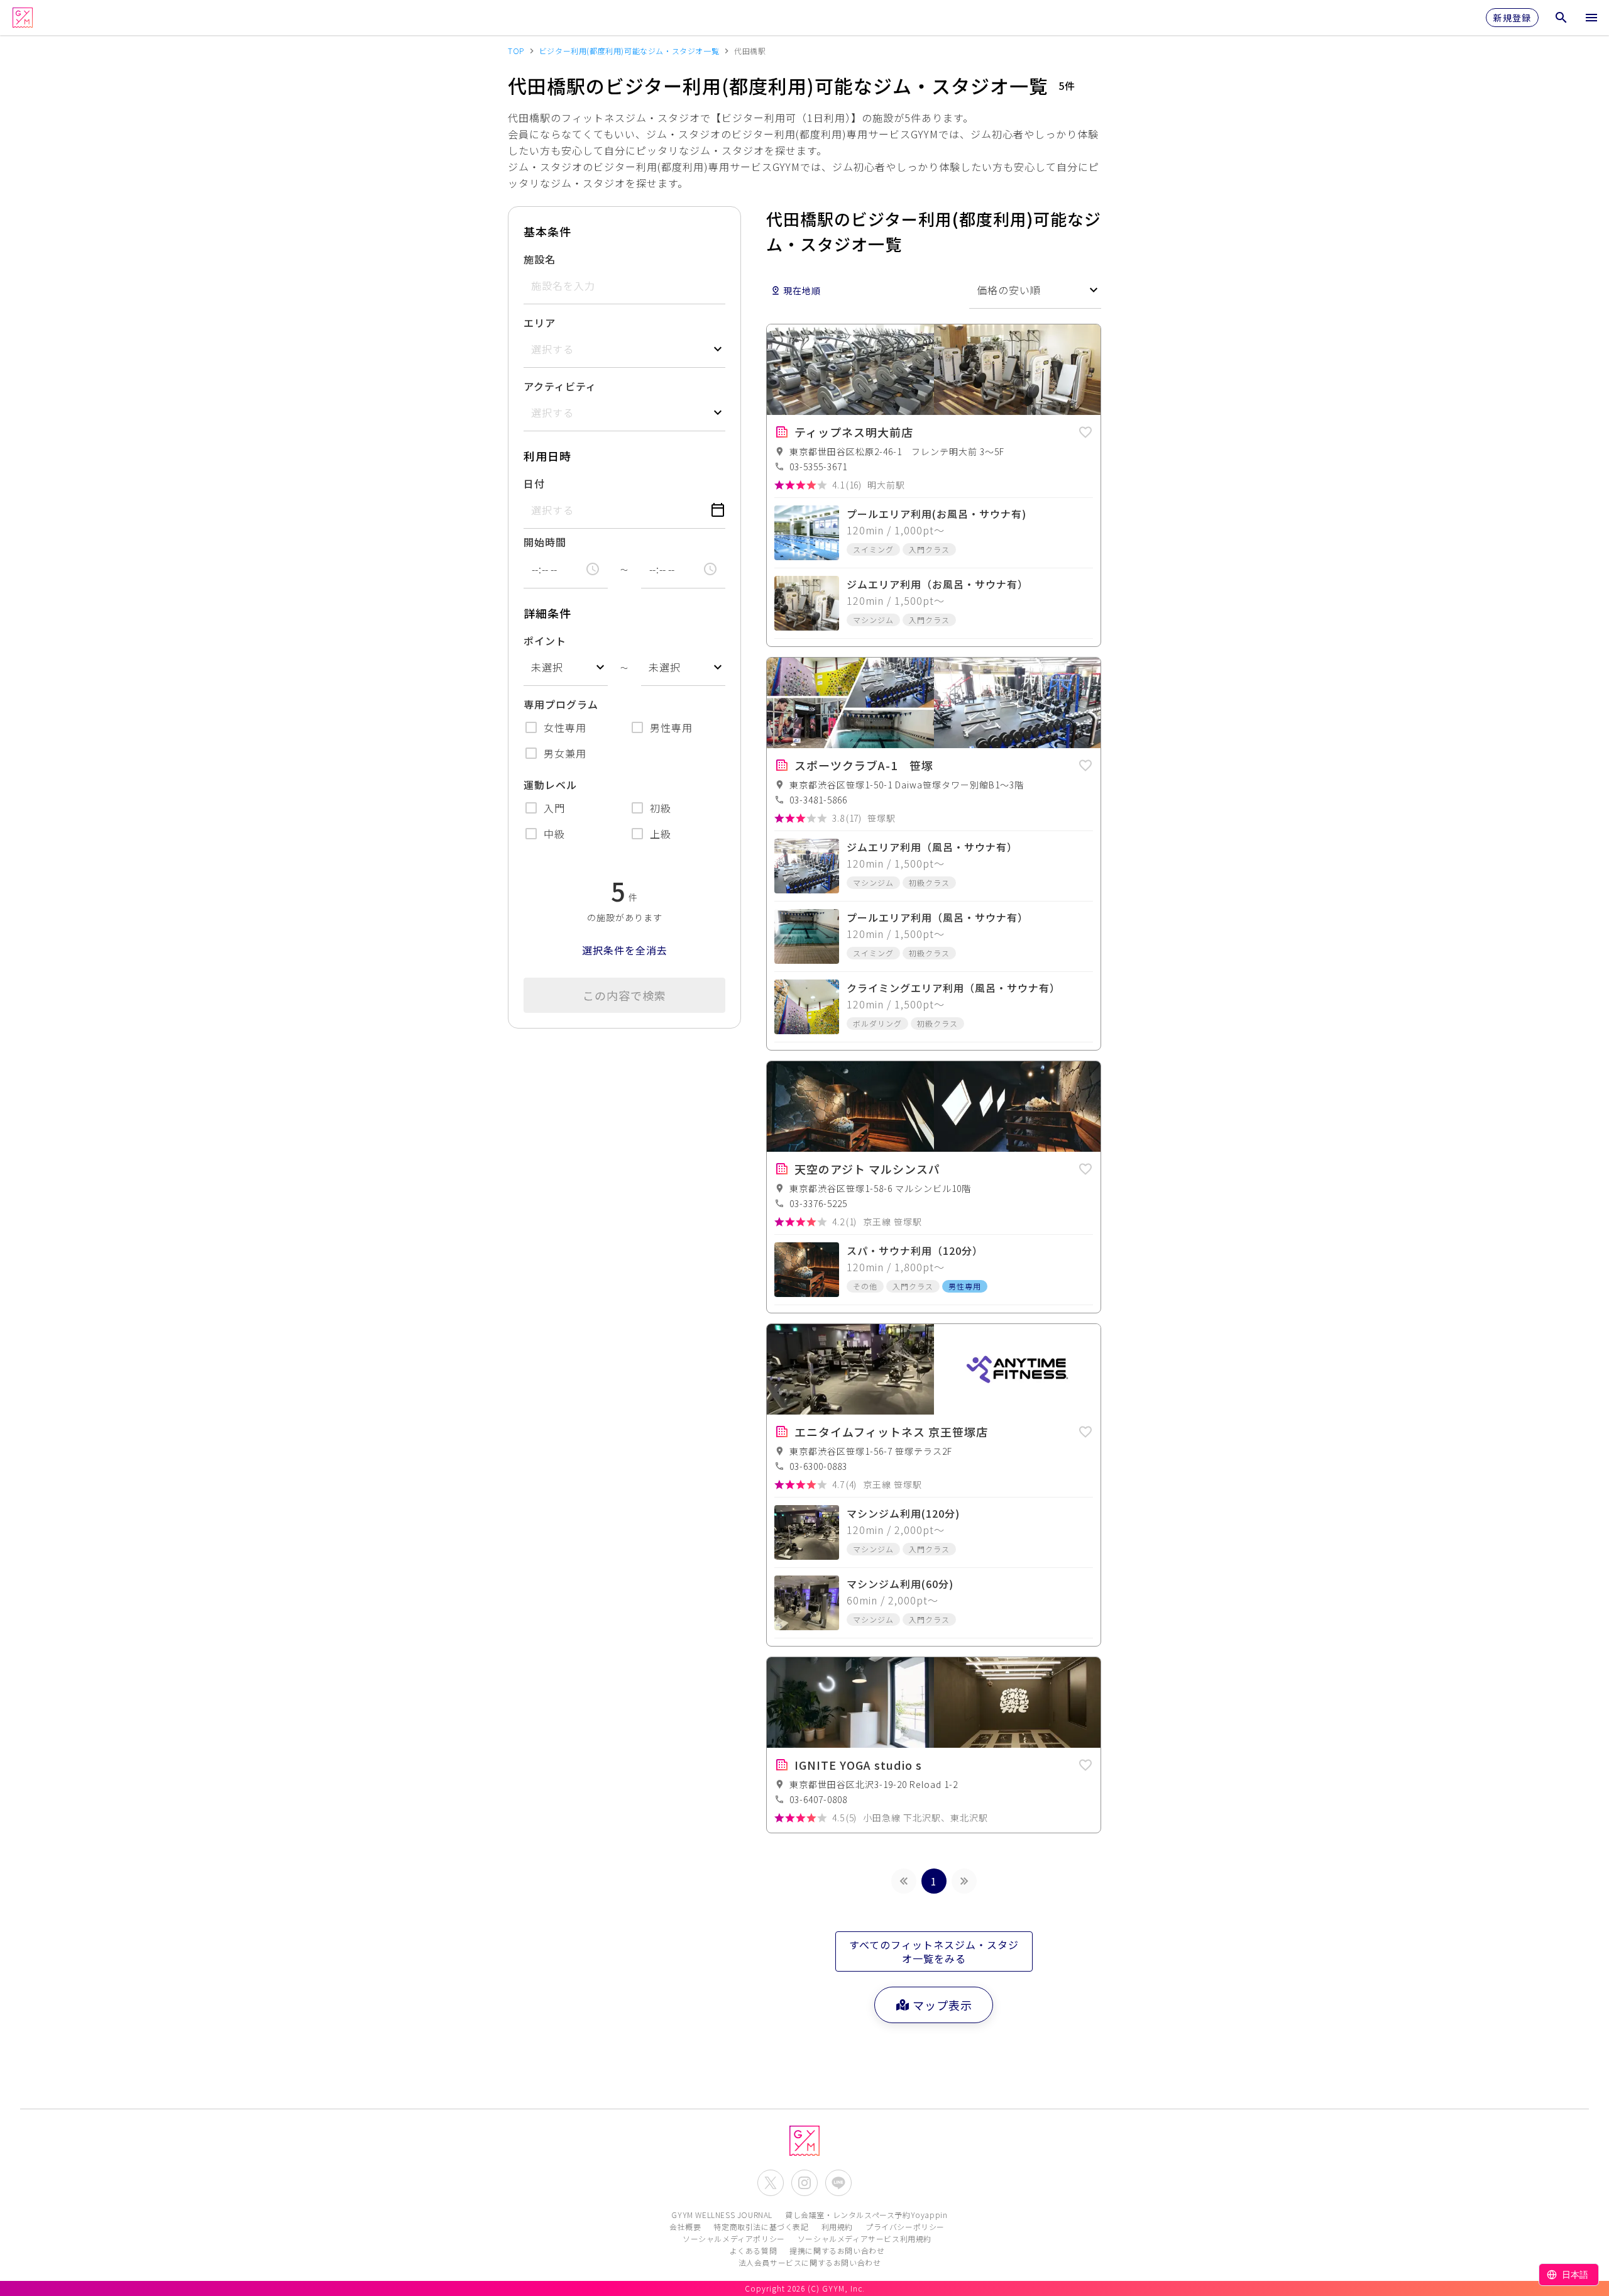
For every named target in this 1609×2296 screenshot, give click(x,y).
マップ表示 (942, 2005)
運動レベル (550, 785)
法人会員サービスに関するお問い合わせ (810, 2262)
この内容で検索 (624, 995)
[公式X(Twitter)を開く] (771, 2183)
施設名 (540, 259)
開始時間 (545, 542)
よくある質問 (754, 2250)
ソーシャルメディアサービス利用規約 (865, 2238)
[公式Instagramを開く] (804, 2183)
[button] (1085, 430)
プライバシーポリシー (905, 2227)
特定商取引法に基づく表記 (761, 2227)
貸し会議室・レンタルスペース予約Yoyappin (866, 2215)
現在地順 (802, 290)
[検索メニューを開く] (1561, 18)
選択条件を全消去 (625, 950)
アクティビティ (560, 386)
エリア (540, 323)
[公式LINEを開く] (838, 2183)
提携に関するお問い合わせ (837, 2250)
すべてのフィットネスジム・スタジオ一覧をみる (934, 1951)
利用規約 (837, 2227)
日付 (534, 483)
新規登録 (1512, 18)
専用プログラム (561, 704)
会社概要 (685, 2227)
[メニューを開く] (1591, 18)
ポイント (545, 641)
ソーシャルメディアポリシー (734, 2238)
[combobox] (566, 667)
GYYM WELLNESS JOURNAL (722, 2215)
